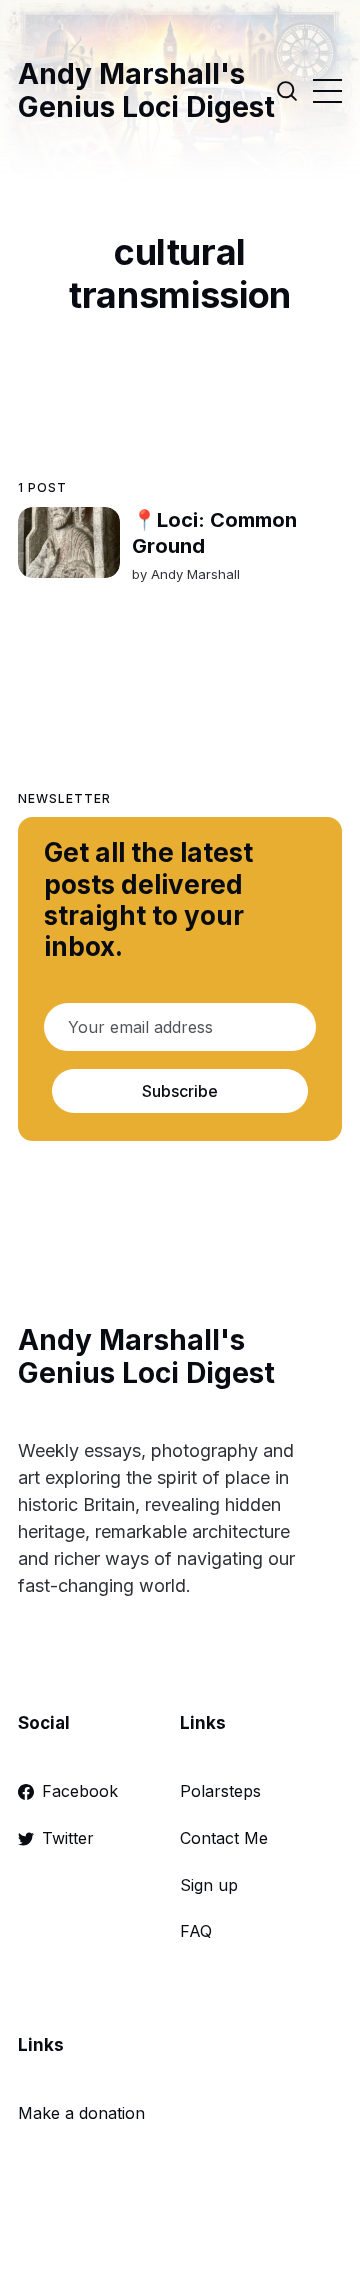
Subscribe (180, 1091)
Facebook (80, 1791)
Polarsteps (220, 1791)
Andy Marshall (195, 574)
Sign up (209, 1885)
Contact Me (224, 1838)
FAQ (196, 1931)
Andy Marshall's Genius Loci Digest (146, 91)
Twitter (68, 1838)
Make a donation (81, 2113)
